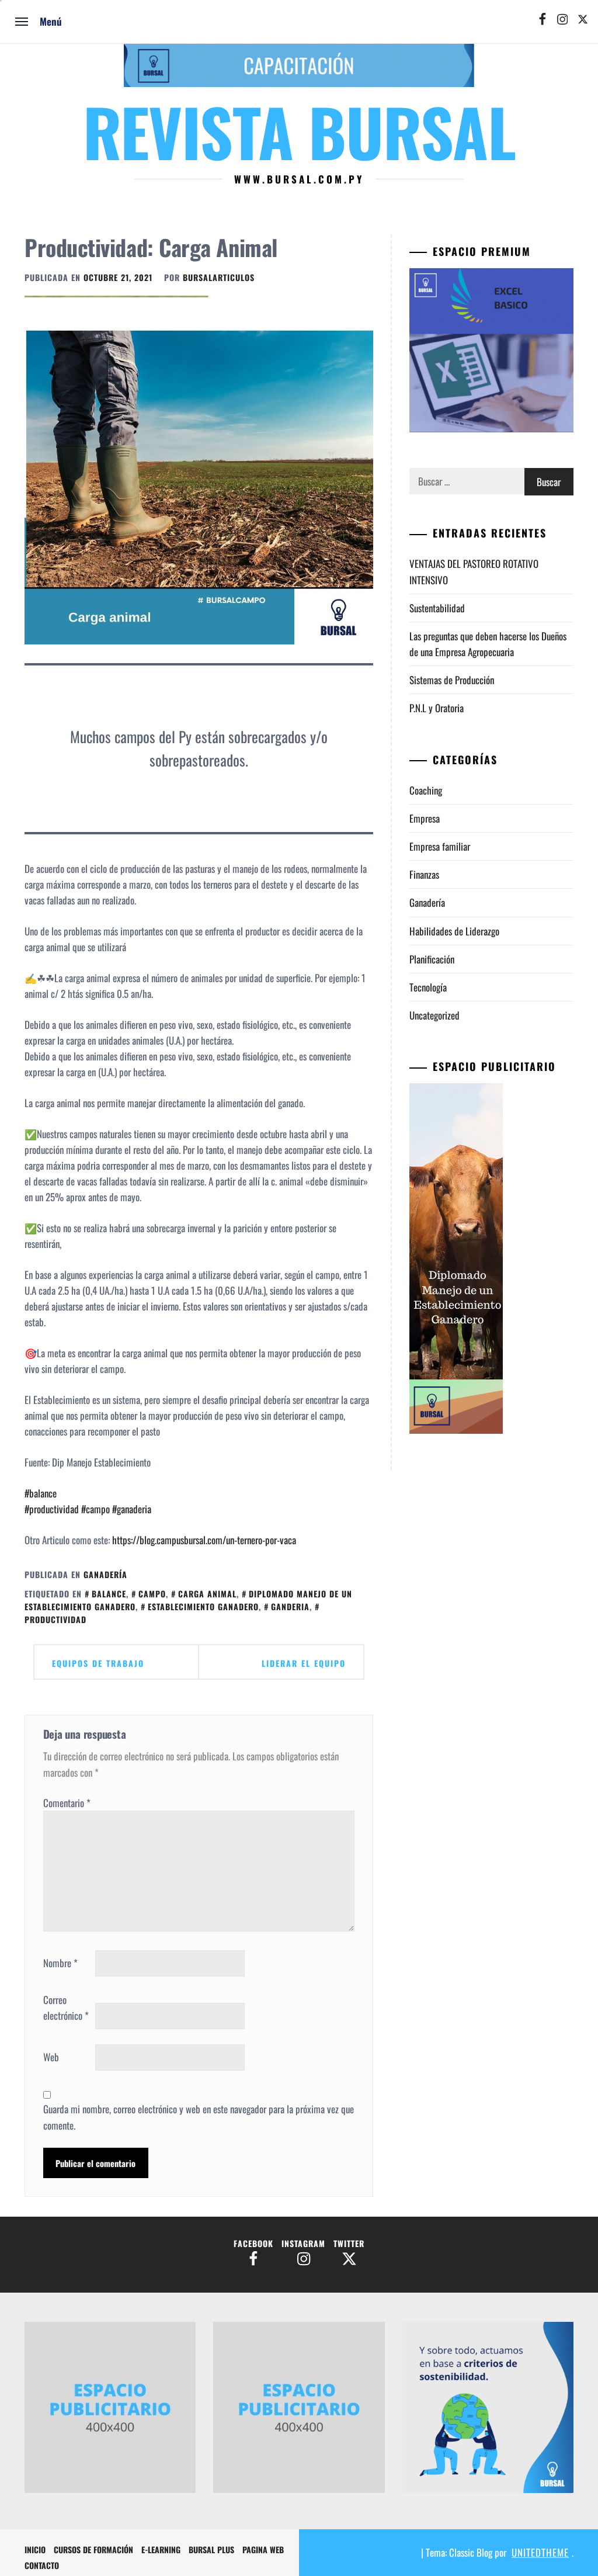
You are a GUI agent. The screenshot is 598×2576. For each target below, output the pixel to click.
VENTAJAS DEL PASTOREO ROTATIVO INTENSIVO (474, 571)
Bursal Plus (211, 2549)
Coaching (426, 790)
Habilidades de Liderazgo (454, 931)
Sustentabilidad (437, 608)
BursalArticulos (219, 277)
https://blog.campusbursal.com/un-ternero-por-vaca (204, 1540)
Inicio (35, 2549)
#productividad (52, 1509)
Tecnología (428, 987)
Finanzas (424, 874)
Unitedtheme (540, 2552)
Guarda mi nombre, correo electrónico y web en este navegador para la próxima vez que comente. (199, 2117)
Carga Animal (207, 1594)
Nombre (60, 1963)
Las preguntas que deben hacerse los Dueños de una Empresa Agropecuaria (488, 644)
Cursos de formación (93, 2549)
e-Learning (161, 2549)
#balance (41, 1493)
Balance (109, 1594)
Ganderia (290, 1606)
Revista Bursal (299, 131)
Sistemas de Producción (452, 680)
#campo (94, 1509)
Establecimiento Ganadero (203, 1606)
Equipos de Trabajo (98, 1663)
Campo (152, 1594)
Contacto (42, 2565)
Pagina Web (263, 2549)
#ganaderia (131, 1509)
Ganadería (105, 1574)
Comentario (67, 1803)
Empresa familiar (440, 846)
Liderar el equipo (304, 1663)
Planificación (432, 959)
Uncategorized (434, 1015)
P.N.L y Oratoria (437, 708)
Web (51, 2057)
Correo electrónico (66, 2008)
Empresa (425, 818)
